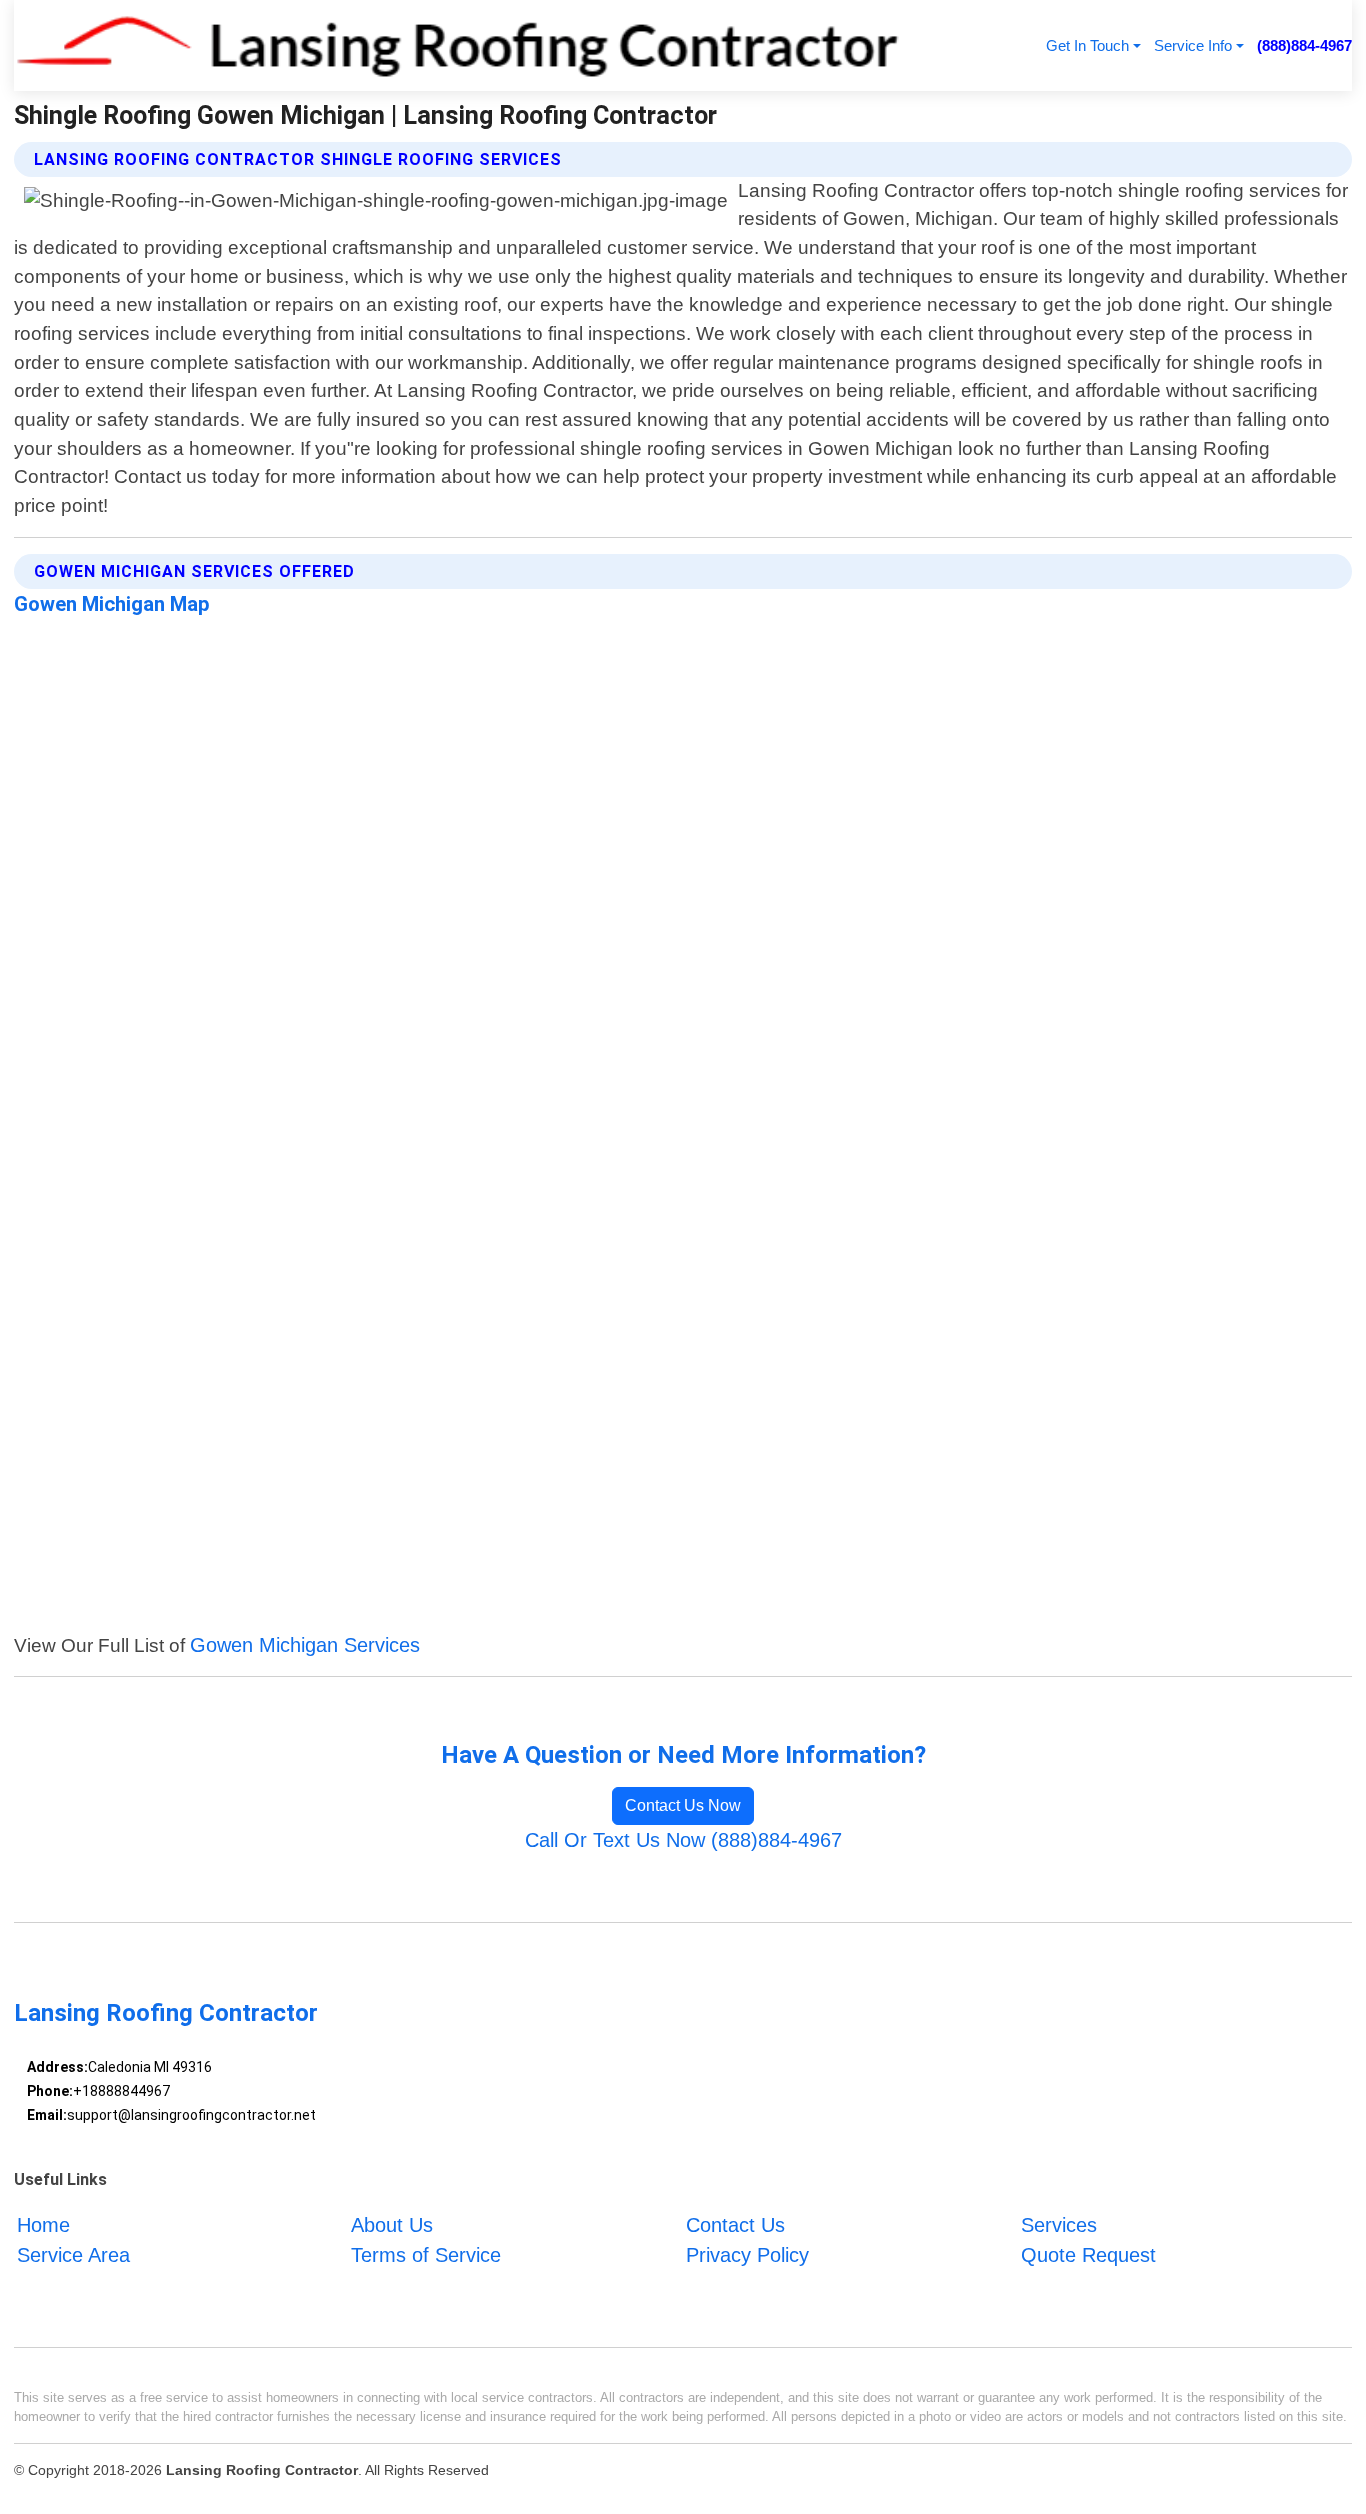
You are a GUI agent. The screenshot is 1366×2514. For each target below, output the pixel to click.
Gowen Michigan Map (112, 604)
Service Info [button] (1193, 45)
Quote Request (1088, 2255)
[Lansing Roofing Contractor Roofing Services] (457, 45)
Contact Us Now (683, 1805)
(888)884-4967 (1304, 45)
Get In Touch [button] (1087, 45)
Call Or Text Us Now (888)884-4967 (683, 1840)
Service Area (73, 2255)
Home (43, 2225)
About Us (392, 2225)
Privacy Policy (747, 2255)
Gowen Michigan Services (305, 1645)
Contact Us (735, 2225)
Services (1059, 2225)
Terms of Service (426, 2255)
